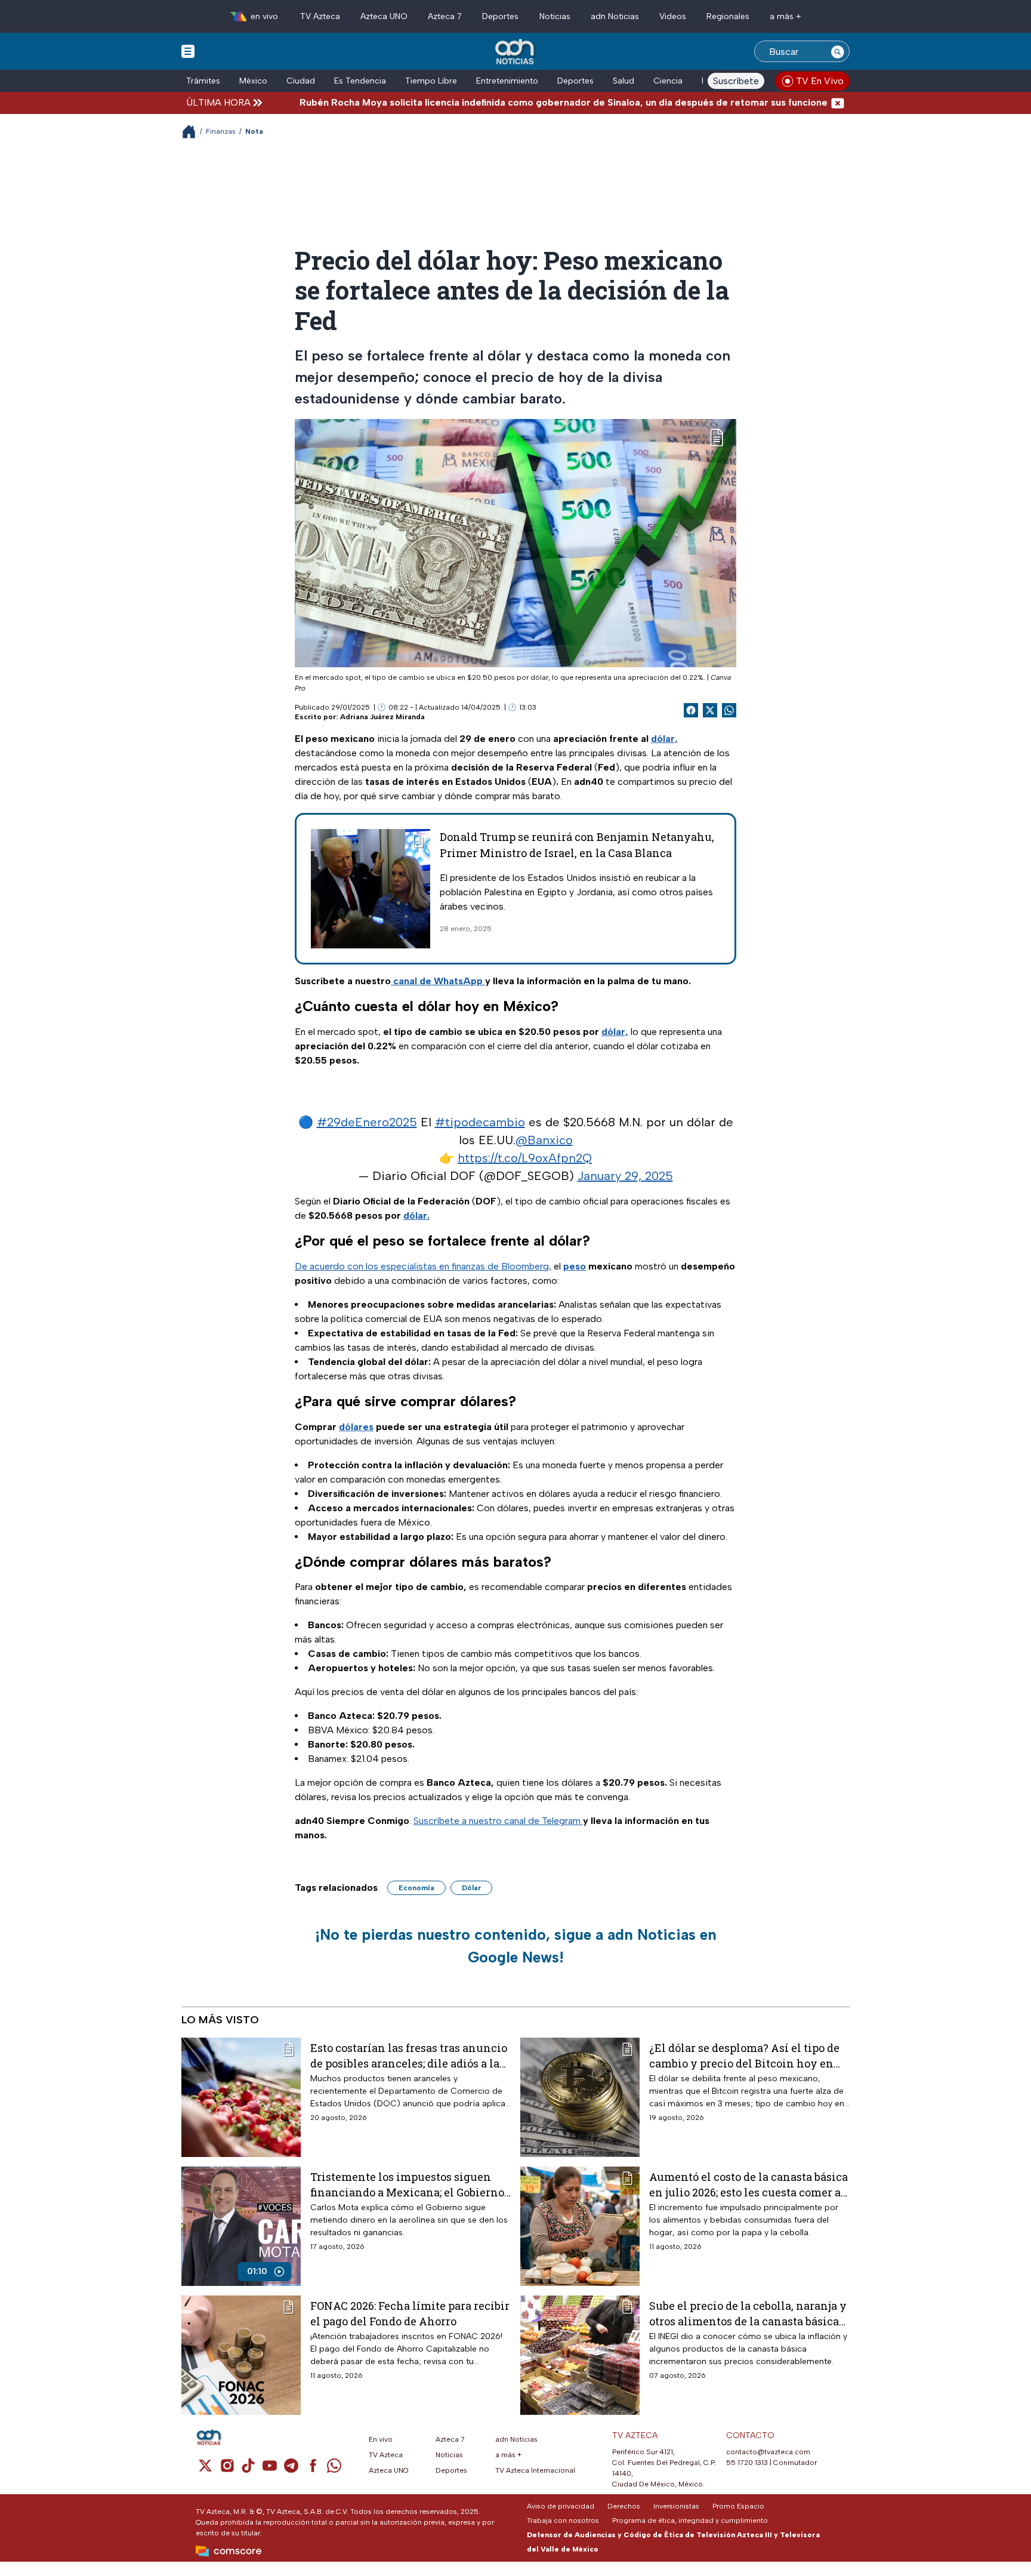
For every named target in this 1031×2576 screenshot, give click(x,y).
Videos (673, 16)
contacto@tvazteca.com (768, 2452)
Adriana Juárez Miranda (382, 717)
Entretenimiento (507, 81)
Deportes (500, 16)
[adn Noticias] (516, 52)
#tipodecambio (480, 1122)
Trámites (203, 81)
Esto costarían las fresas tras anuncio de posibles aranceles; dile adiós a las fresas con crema (409, 2055)
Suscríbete (736, 81)
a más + (785, 16)
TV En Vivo (820, 81)
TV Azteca (320, 16)
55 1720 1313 (747, 2463)
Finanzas (221, 131)
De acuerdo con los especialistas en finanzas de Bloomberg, (423, 1266)
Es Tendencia (360, 81)
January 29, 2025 (625, 1176)
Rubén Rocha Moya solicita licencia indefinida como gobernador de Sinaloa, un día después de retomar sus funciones (490, 102)
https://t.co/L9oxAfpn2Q (525, 1158)
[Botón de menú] (188, 51)
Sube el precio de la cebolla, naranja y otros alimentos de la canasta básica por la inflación (748, 2313)
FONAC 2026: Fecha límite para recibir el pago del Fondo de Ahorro (410, 2313)
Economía (416, 1888)
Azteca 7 (445, 16)
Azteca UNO (384, 16)
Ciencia (668, 81)
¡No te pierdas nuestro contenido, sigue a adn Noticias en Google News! (516, 1946)
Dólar (471, 1888)
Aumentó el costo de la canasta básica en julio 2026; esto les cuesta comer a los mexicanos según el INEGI (748, 2184)
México (253, 81)
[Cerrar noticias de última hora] (838, 102)
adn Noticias (615, 16)
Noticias (555, 16)
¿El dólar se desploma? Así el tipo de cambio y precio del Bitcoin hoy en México (744, 2055)
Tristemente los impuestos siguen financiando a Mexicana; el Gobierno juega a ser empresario (407, 2184)
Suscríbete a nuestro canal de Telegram (498, 1821)
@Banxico (544, 1140)
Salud (623, 81)
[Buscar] (838, 51)
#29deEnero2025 (367, 1122)
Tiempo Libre (431, 81)
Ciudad (301, 81)
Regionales (728, 16)
